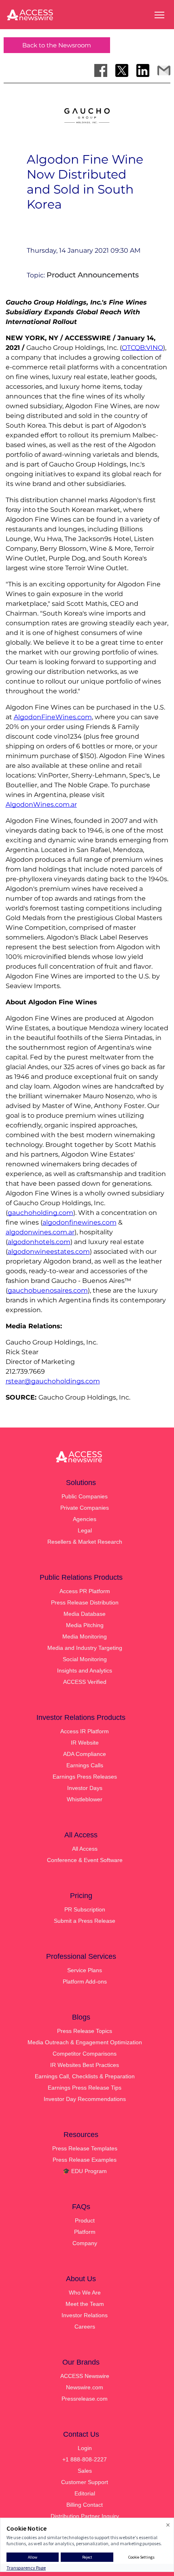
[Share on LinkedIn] (143, 70)
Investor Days (85, 1788)
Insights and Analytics (85, 1670)
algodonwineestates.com (49, 1252)
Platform (85, 2232)
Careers (85, 2327)
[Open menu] (159, 15)
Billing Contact (85, 2505)
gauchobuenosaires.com (48, 1290)
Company (85, 2243)
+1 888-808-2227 (85, 2459)
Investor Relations (85, 2315)
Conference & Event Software (85, 1860)
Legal (85, 1530)
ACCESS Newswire (85, 2376)
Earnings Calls (85, 1765)
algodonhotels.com (39, 1242)
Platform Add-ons (85, 1982)
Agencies (85, 1519)
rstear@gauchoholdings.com (53, 1381)
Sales (85, 2471)
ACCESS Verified (85, 1682)
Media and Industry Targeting (85, 1648)
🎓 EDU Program (85, 2171)
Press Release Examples (85, 2160)
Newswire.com (85, 2387)
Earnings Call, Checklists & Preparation (85, 2076)
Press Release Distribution (85, 1602)
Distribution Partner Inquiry (85, 2516)
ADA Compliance (85, 1754)
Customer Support (85, 2482)
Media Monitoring (85, 1636)
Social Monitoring (85, 1659)
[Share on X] (122, 70)
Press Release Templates (85, 2148)
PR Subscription (85, 1909)
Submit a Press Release (85, 1921)
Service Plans (85, 1970)
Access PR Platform (85, 1591)
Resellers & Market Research (85, 1542)
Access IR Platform (85, 1731)
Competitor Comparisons (85, 2054)
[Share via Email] (164, 70)
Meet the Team (85, 2304)
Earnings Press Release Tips (85, 2088)
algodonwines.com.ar (40, 1232)
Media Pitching (85, 1625)
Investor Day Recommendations (85, 2099)
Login (85, 2448)
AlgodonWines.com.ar (41, 804)
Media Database (85, 1614)
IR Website (85, 1743)
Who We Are (85, 2293)
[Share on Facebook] (101, 70)
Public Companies (85, 1496)
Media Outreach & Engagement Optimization (85, 2042)
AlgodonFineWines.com (53, 717)
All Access (85, 1849)
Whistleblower (85, 1799)
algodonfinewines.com (80, 1222)
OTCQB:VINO (142, 348)
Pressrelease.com (85, 2399)
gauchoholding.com (40, 1213)
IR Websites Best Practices (85, 2065)
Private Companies (85, 1508)
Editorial (85, 2493)
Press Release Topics (85, 2031)
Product (85, 2220)
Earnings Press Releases (85, 1777)
